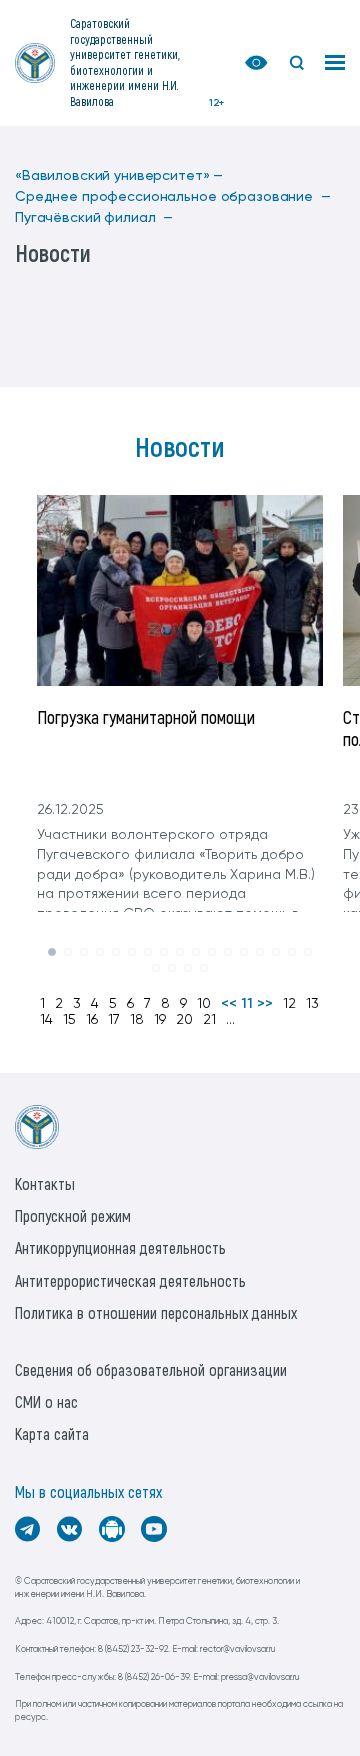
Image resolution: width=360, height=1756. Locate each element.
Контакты (45, 1183)
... (230, 1020)
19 (160, 1020)
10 (204, 1004)
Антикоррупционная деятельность (120, 1247)
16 (92, 1020)
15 (69, 1020)
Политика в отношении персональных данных (156, 1312)
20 (184, 1020)
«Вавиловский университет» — (119, 176)
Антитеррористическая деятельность (130, 1280)
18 (137, 1020)
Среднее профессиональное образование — (173, 197)
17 (114, 1020)
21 (209, 1020)
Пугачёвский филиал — (94, 218)
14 (46, 1020)
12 (289, 1004)
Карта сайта (52, 1433)
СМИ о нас (46, 1401)
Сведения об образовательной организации (151, 1369)
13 (312, 1004)
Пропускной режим (73, 1215)
